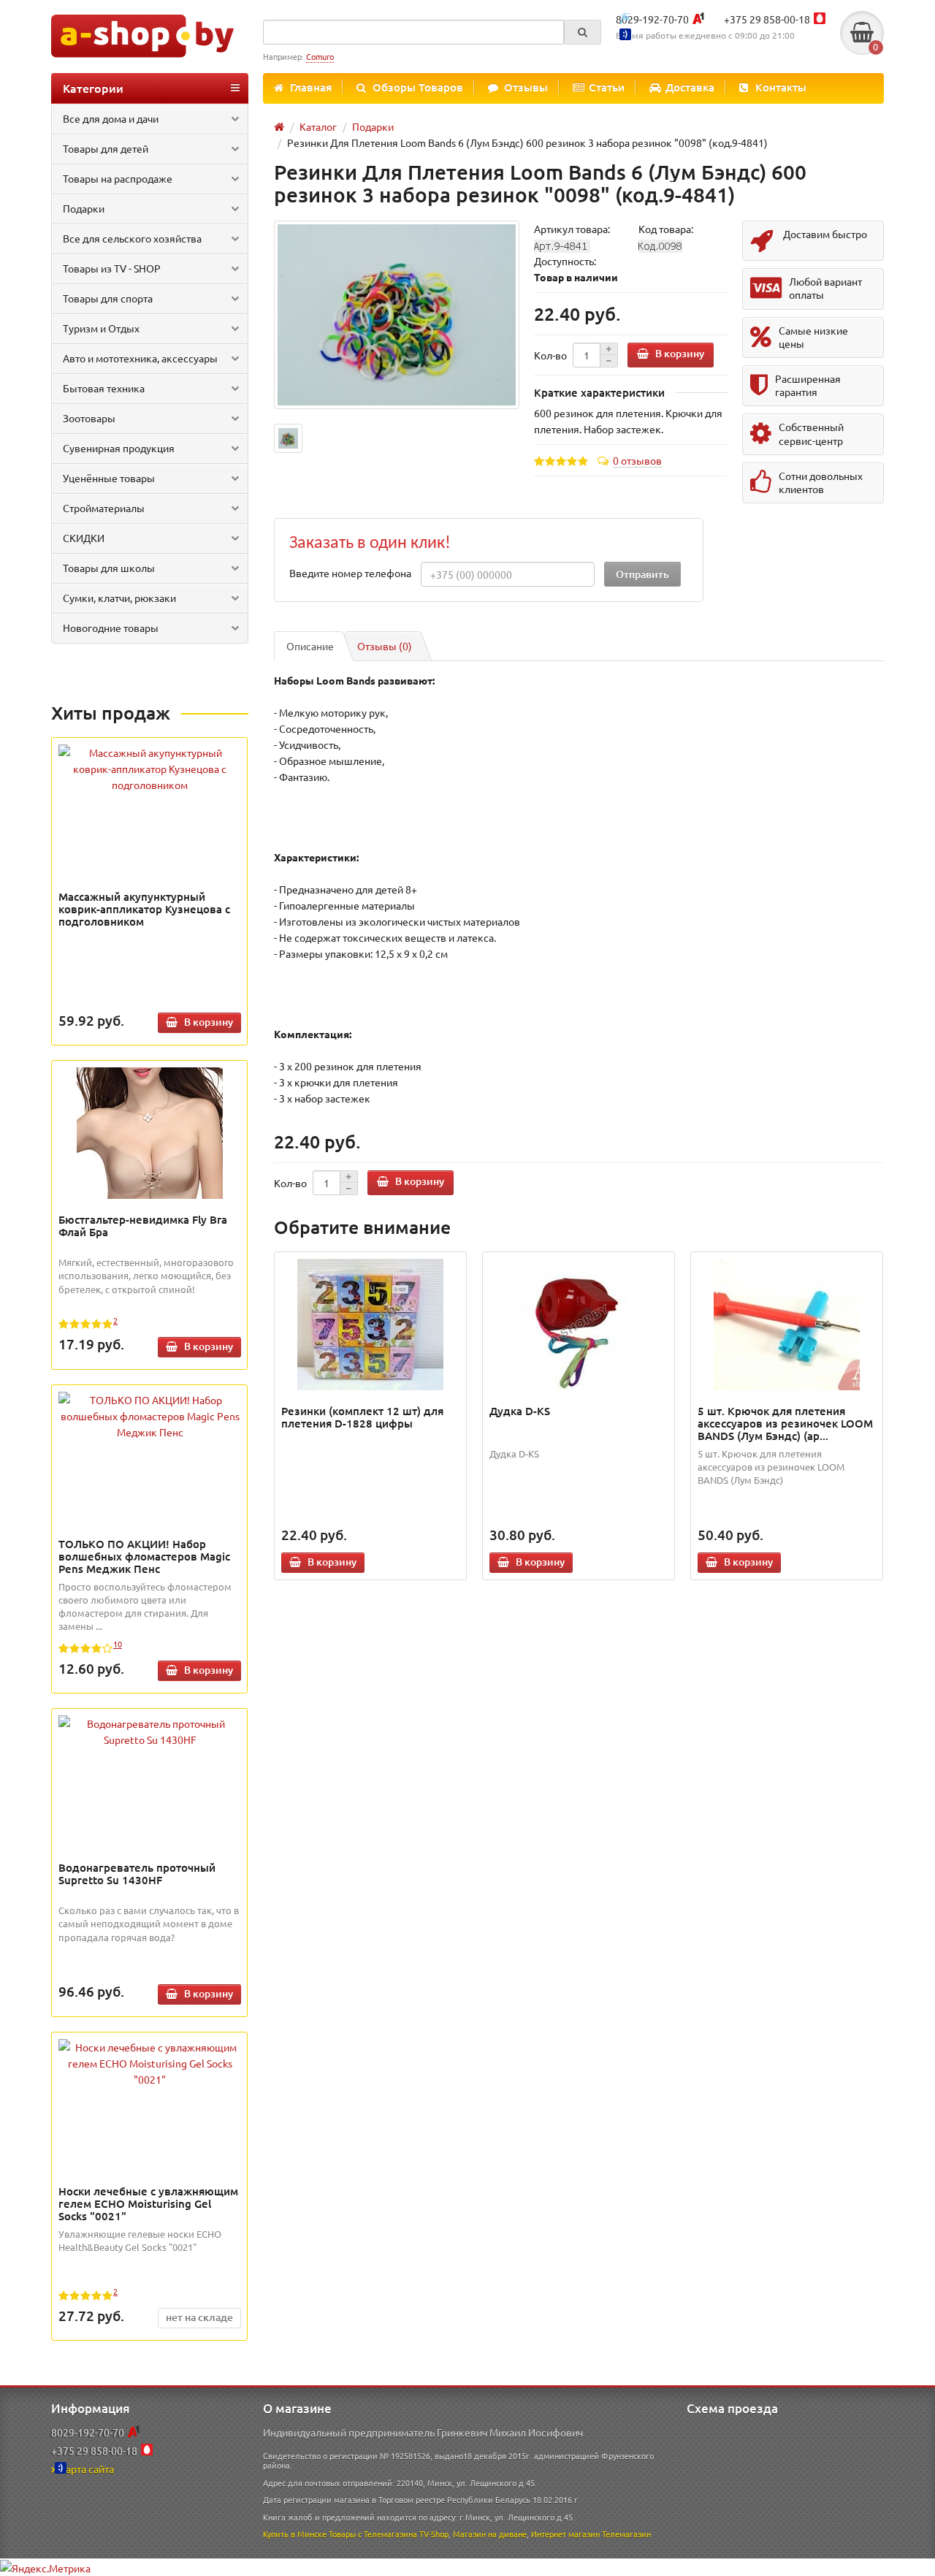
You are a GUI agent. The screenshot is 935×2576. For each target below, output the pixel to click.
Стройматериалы (104, 508)
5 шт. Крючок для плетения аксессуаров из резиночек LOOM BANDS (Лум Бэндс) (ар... (785, 1423)
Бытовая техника (104, 388)
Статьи (607, 87)
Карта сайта (87, 2469)
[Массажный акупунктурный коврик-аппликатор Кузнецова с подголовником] (150, 769)
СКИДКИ (84, 538)
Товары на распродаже (118, 178)
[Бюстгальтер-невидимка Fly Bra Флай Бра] (150, 1133)
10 (118, 1644)
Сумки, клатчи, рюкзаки (119, 598)
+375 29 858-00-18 (767, 19)
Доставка (690, 87)
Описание (310, 646)
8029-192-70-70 (652, 19)
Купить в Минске (295, 2534)
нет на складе (199, 2317)
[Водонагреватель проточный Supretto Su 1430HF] (150, 1731)
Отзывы (526, 87)
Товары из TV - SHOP (112, 268)
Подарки (84, 208)
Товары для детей (106, 148)
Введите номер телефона (350, 573)
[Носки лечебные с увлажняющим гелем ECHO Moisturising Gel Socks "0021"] (150, 2063)
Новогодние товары (111, 628)
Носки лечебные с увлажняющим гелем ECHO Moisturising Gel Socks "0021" (148, 2203)
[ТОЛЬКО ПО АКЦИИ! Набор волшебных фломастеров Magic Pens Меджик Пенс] (150, 1416)
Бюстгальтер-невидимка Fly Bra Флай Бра (143, 1226)
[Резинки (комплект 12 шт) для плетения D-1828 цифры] (371, 1325)
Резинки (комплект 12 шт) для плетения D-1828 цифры (362, 1417)
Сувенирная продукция (119, 448)
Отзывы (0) (385, 646)
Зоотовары (89, 418)
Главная (311, 87)
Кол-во (550, 355)
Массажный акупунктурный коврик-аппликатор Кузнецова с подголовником (144, 909)
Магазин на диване (490, 2534)
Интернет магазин (565, 2534)
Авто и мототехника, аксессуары (140, 358)
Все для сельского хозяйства (132, 238)
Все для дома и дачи (111, 118)
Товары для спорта (108, 298)
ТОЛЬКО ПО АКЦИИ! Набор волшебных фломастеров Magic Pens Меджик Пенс (144, 1556)
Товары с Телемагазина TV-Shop (389, 2534)
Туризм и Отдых (101, 328)
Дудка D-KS (520, 1411)
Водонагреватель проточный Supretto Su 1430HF (137, 1874)
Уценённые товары (109, 478)
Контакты (781, 87)
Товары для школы (109, 568)
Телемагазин (626, 2534)
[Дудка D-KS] (579, 1325)
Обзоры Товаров (418, 87)
